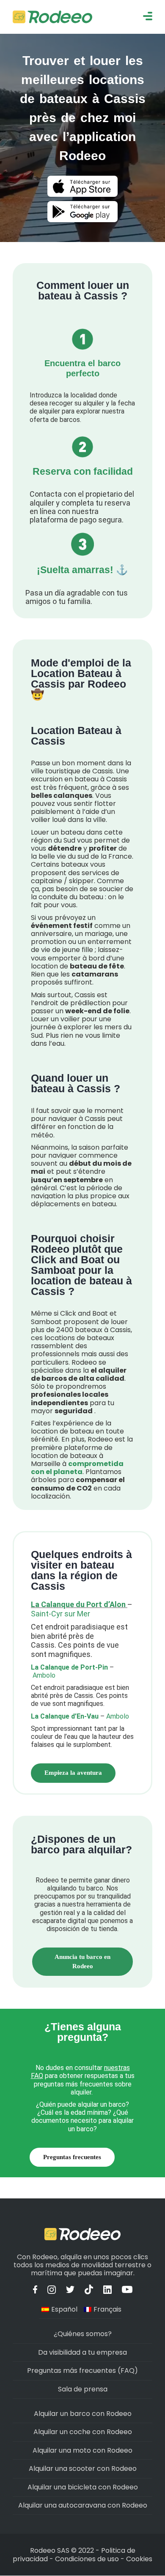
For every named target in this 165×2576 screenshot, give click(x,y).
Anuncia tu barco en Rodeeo (82, 1961)
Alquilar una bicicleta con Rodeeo (83, 2487)
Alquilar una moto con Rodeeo (82, 2450)
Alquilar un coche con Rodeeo (83, 2432)
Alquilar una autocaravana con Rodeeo (83, 2505)
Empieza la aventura (73, 1773)
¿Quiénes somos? (83, 2334)
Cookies (139, 2559)
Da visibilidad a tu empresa (82, 2352)
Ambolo (43, 1675)
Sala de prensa (83, 2389)
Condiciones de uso (87, 2559)
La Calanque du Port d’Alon (78, 1604)
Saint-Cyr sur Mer (60, 1614)
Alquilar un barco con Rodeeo (83, 2414)
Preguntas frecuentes (72, 2157)
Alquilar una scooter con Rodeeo (83, 2469)
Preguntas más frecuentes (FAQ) (82, 2371)
